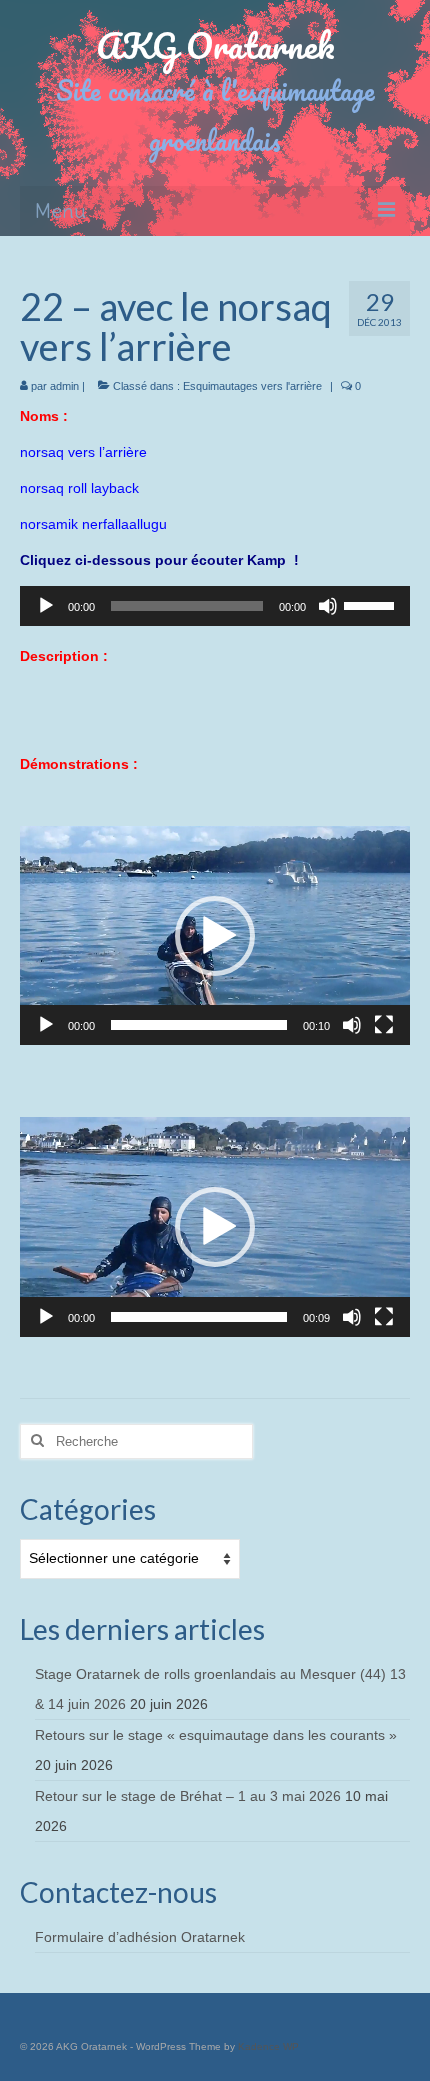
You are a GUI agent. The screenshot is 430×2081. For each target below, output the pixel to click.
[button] (215, 936)
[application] (215, 606)
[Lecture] (46, 606)
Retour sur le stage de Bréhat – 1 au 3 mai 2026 (188, 1796)
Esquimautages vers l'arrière (252, 386)
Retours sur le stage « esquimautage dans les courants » (216, 1735)
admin (64, 386)
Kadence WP (268, 2046)
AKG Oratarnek (215, 45)
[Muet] (328, 606)
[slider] (372, 604)
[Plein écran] (384, 1025)
